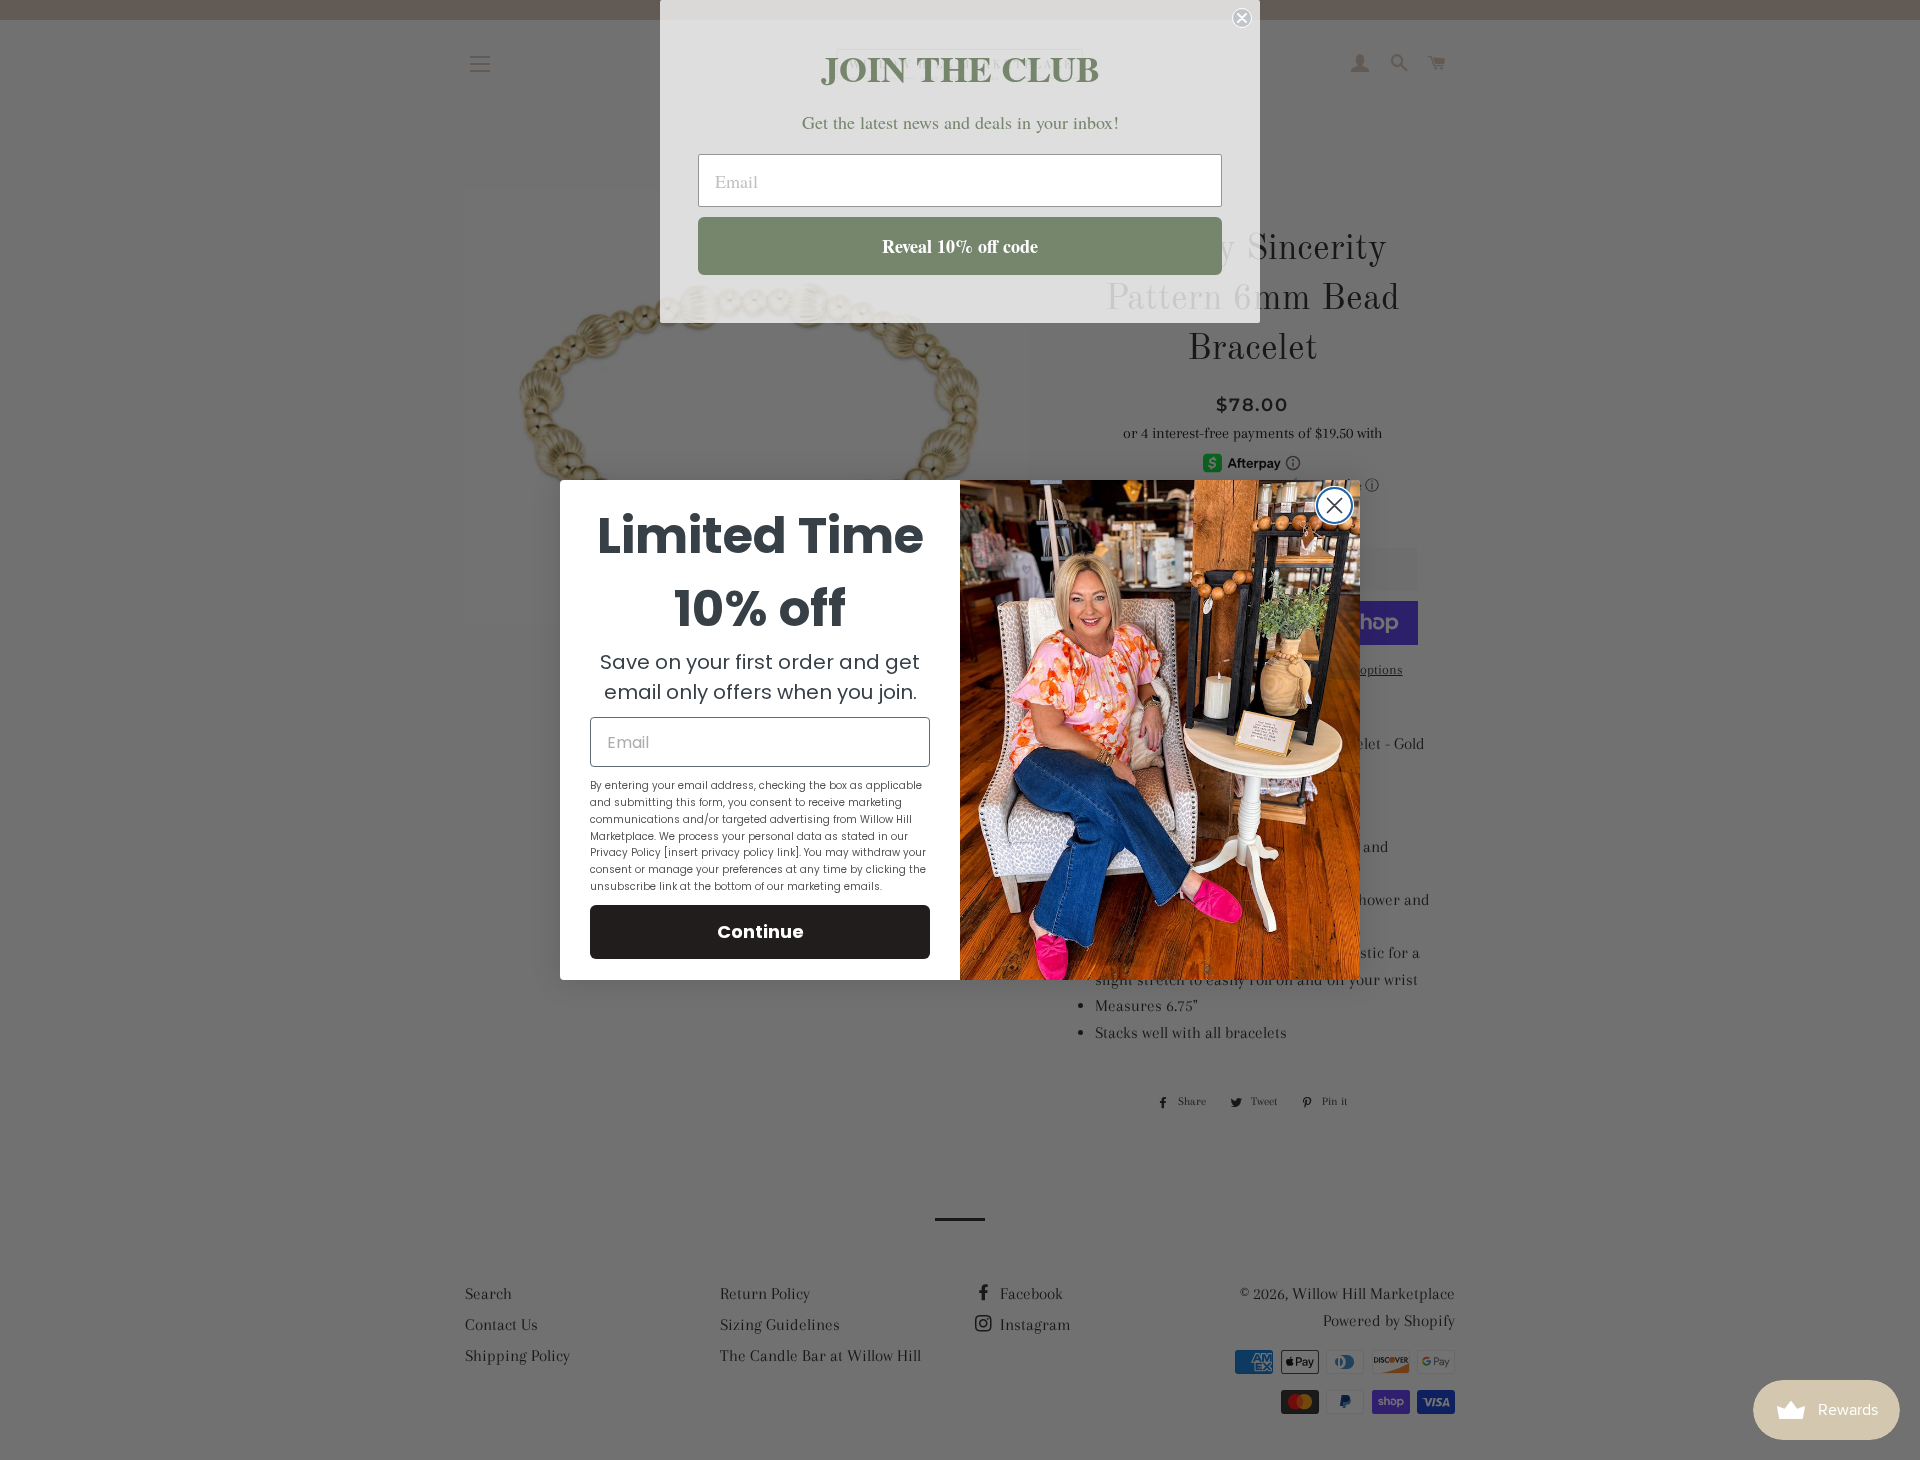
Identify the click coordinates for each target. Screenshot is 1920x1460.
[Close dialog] (1334, 505)
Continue (760, 931)
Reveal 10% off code (960, 246)
